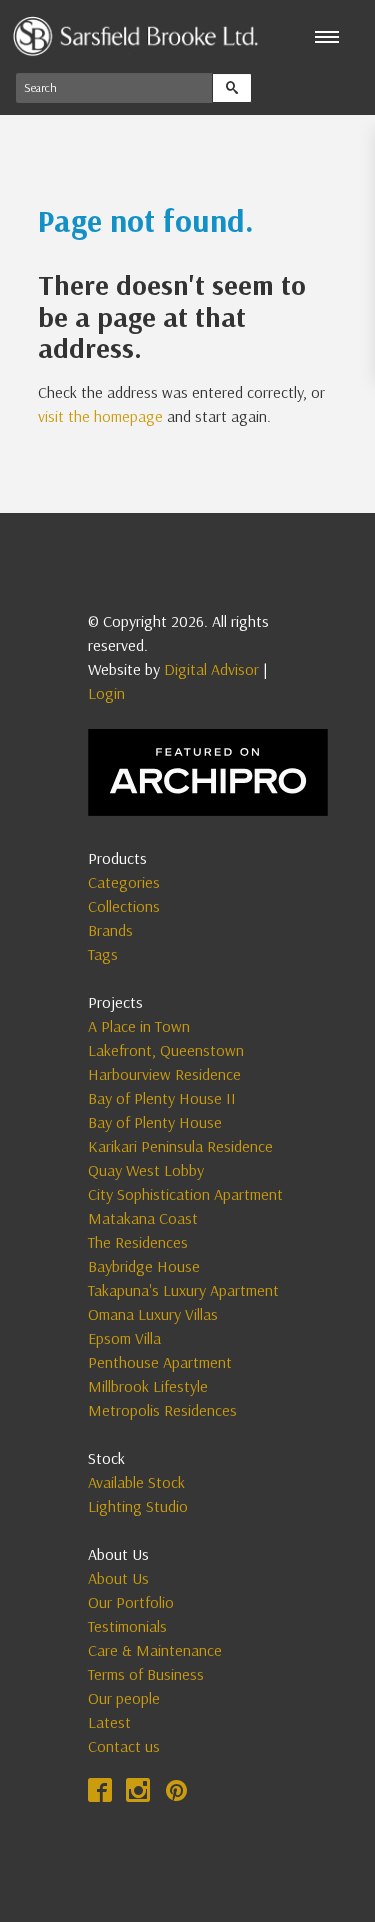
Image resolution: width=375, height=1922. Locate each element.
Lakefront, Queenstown (166, 1050)
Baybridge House (144, 1266)
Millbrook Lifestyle (148, 1386)
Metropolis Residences (162, 1410)
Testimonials (127, 1626)
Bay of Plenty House (155, 1122)
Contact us (124, 1746)
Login (106, 693)
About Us (118, 1578)
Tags (103, 954)
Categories (124, 882)
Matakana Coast (143, 1218)
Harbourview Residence (164, 1074)
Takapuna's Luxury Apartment (183, 1290)
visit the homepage (100, 416)
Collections (124, 906)
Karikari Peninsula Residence (180, 1146)
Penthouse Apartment (160, 1362)
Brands (110, 930)
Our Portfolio (131, 1602)
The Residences (138, 1242)
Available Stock (136, 1482)
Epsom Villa (124, 1338)
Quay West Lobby (146, 1170)
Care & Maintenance (155, 1650)
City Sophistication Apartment (185, 1194)
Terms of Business (146, 1674)
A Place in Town (139, 1026)
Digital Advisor (211, 669)
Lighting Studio (138, 1506)
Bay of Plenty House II (162, 1098)
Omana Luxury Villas (153, 1314)
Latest (109, 1722)
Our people (124, 1698)
